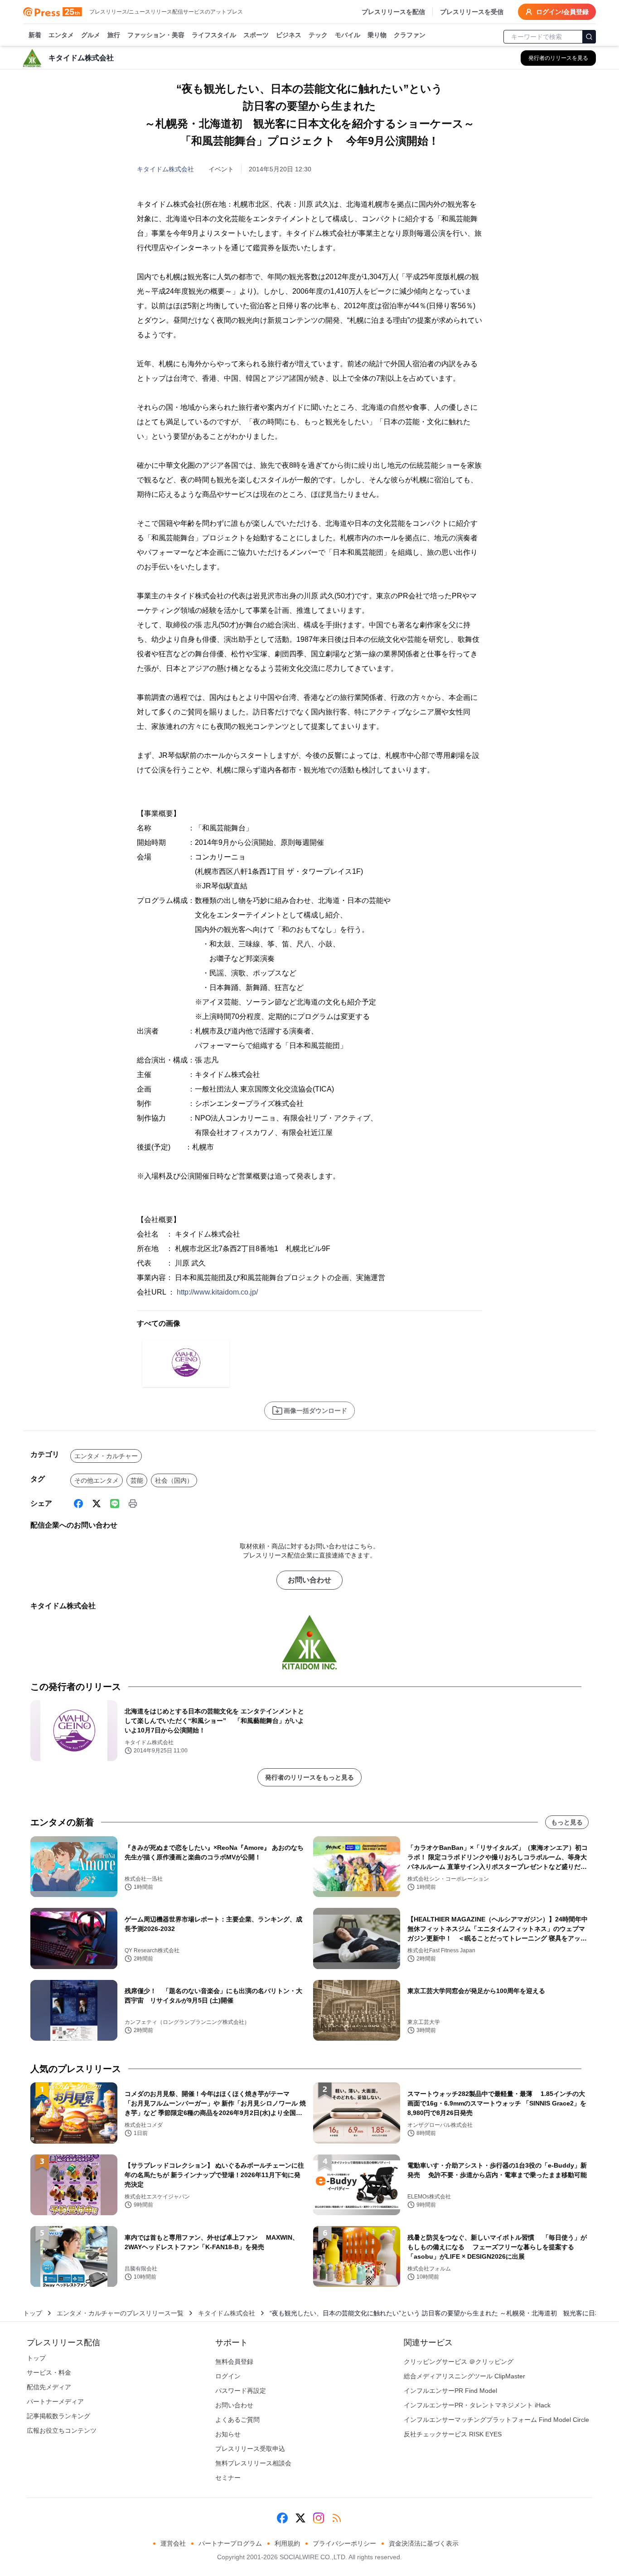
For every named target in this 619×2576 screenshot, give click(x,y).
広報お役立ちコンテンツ (62, 2430)
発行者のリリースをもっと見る (309, 1777)
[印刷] (133, 1504)
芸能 (137, 1480)
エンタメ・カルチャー (106, 1456)
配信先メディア (49, 2387)
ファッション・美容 (156, 35)
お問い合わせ (309, 1580)
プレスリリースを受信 (472, 12)
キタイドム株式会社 (165, 169)
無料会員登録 (234, 2362)
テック (318, 35)
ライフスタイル (214, 35)
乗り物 (377, 35)
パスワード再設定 (241, 2391)
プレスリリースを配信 (393, 12)
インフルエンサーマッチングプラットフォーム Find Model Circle (496, 2420)
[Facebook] (78, 1504)
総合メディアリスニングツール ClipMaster (464, 2376)
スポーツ (256, 35)
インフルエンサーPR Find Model (450, 2391)
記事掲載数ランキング (58, 2416)
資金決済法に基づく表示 (424, 2543)
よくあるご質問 (237, 2420)
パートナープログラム (230, 2543)
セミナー (228, 2478)
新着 (35, 35)
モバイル (348, 35)
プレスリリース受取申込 (250, 2449)
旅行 (114, 35)
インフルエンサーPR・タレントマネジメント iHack (477, 2405)
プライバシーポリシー (344, 2543)
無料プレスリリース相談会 (253, 2463)
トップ (33, 2313)
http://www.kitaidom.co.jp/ (217, 1292)
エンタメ (61, 35)
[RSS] (337, 2518)
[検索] (589, 37)
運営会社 (173, 2543)
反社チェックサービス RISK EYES (453, 2434)
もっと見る (567, 1822)
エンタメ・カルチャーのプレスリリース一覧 (120, 2313)
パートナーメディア (55, 2401)
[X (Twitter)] (97, 1504)
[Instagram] (319, 2518)
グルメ (91, 35)
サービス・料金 (49, 2372)
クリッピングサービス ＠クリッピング (459, 2362)
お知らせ (228, 2434)
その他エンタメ (97, 1480)
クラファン (410, 35)
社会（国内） (174, 1480)
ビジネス (289, 35)
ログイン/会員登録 (562, 12)
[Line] (115, 1504)
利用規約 (287, 2543)
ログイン (228, 2376)
